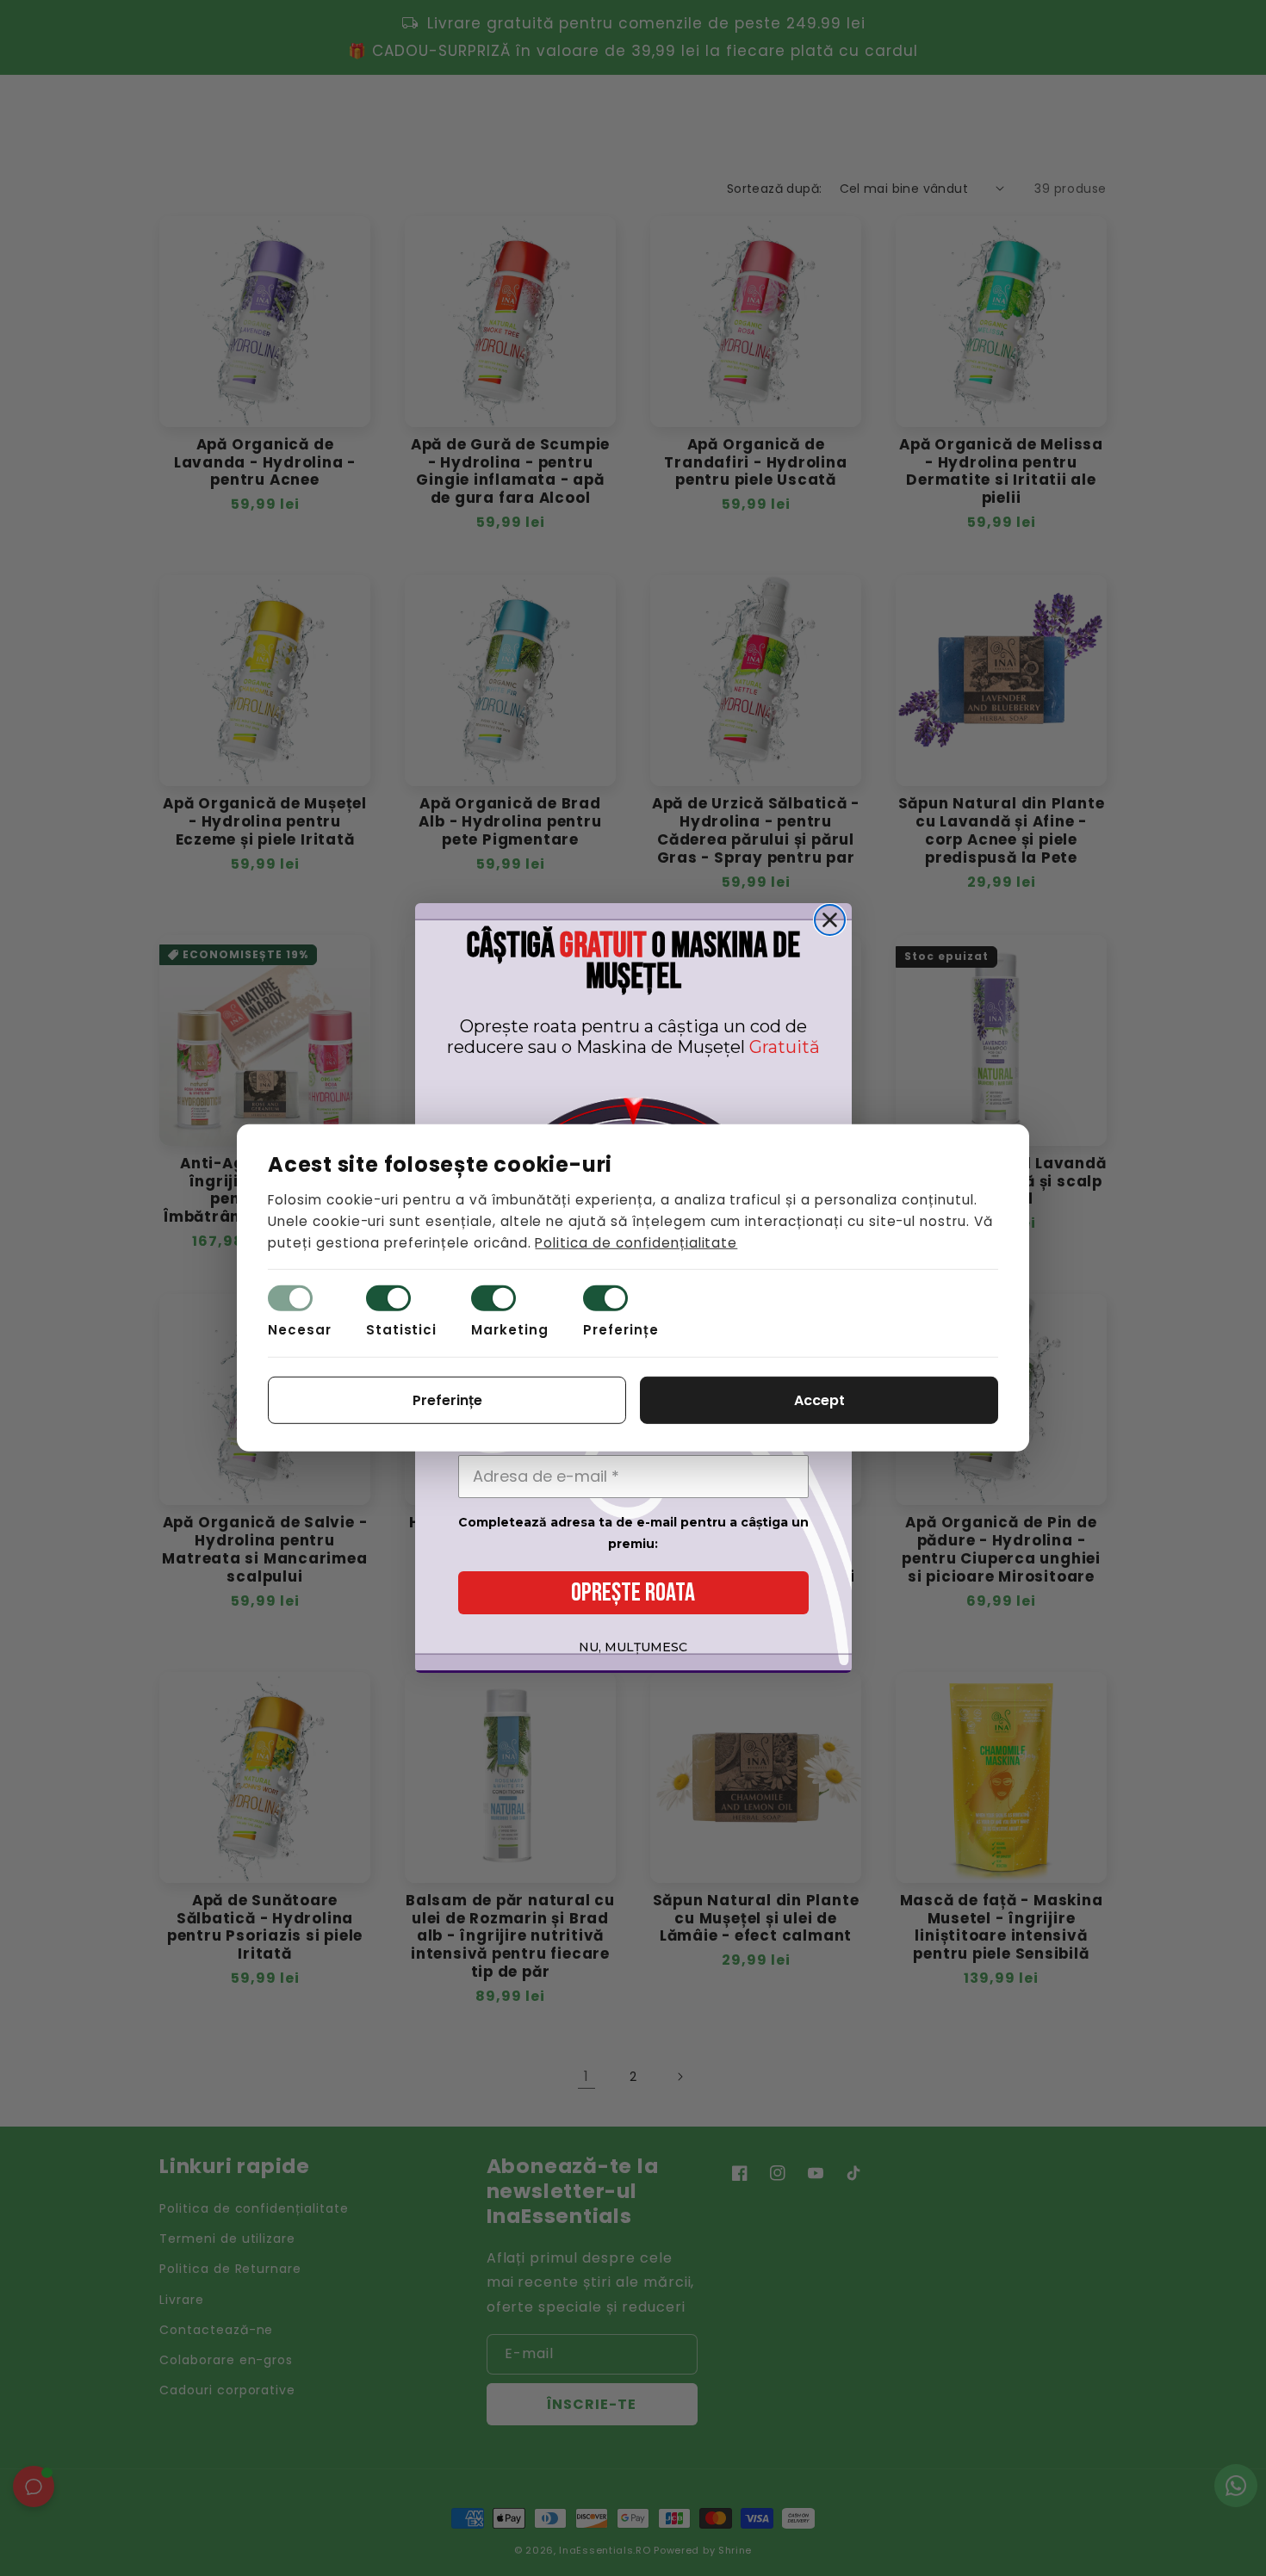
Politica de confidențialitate (636, 1242)
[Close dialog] (830, 920)
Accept (819, 1400)
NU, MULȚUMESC (633, 1647)
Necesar (300, 1330)
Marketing (510, 1330)
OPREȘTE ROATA (633, 1593)
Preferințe (621, 1330)
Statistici (402, 1330)
